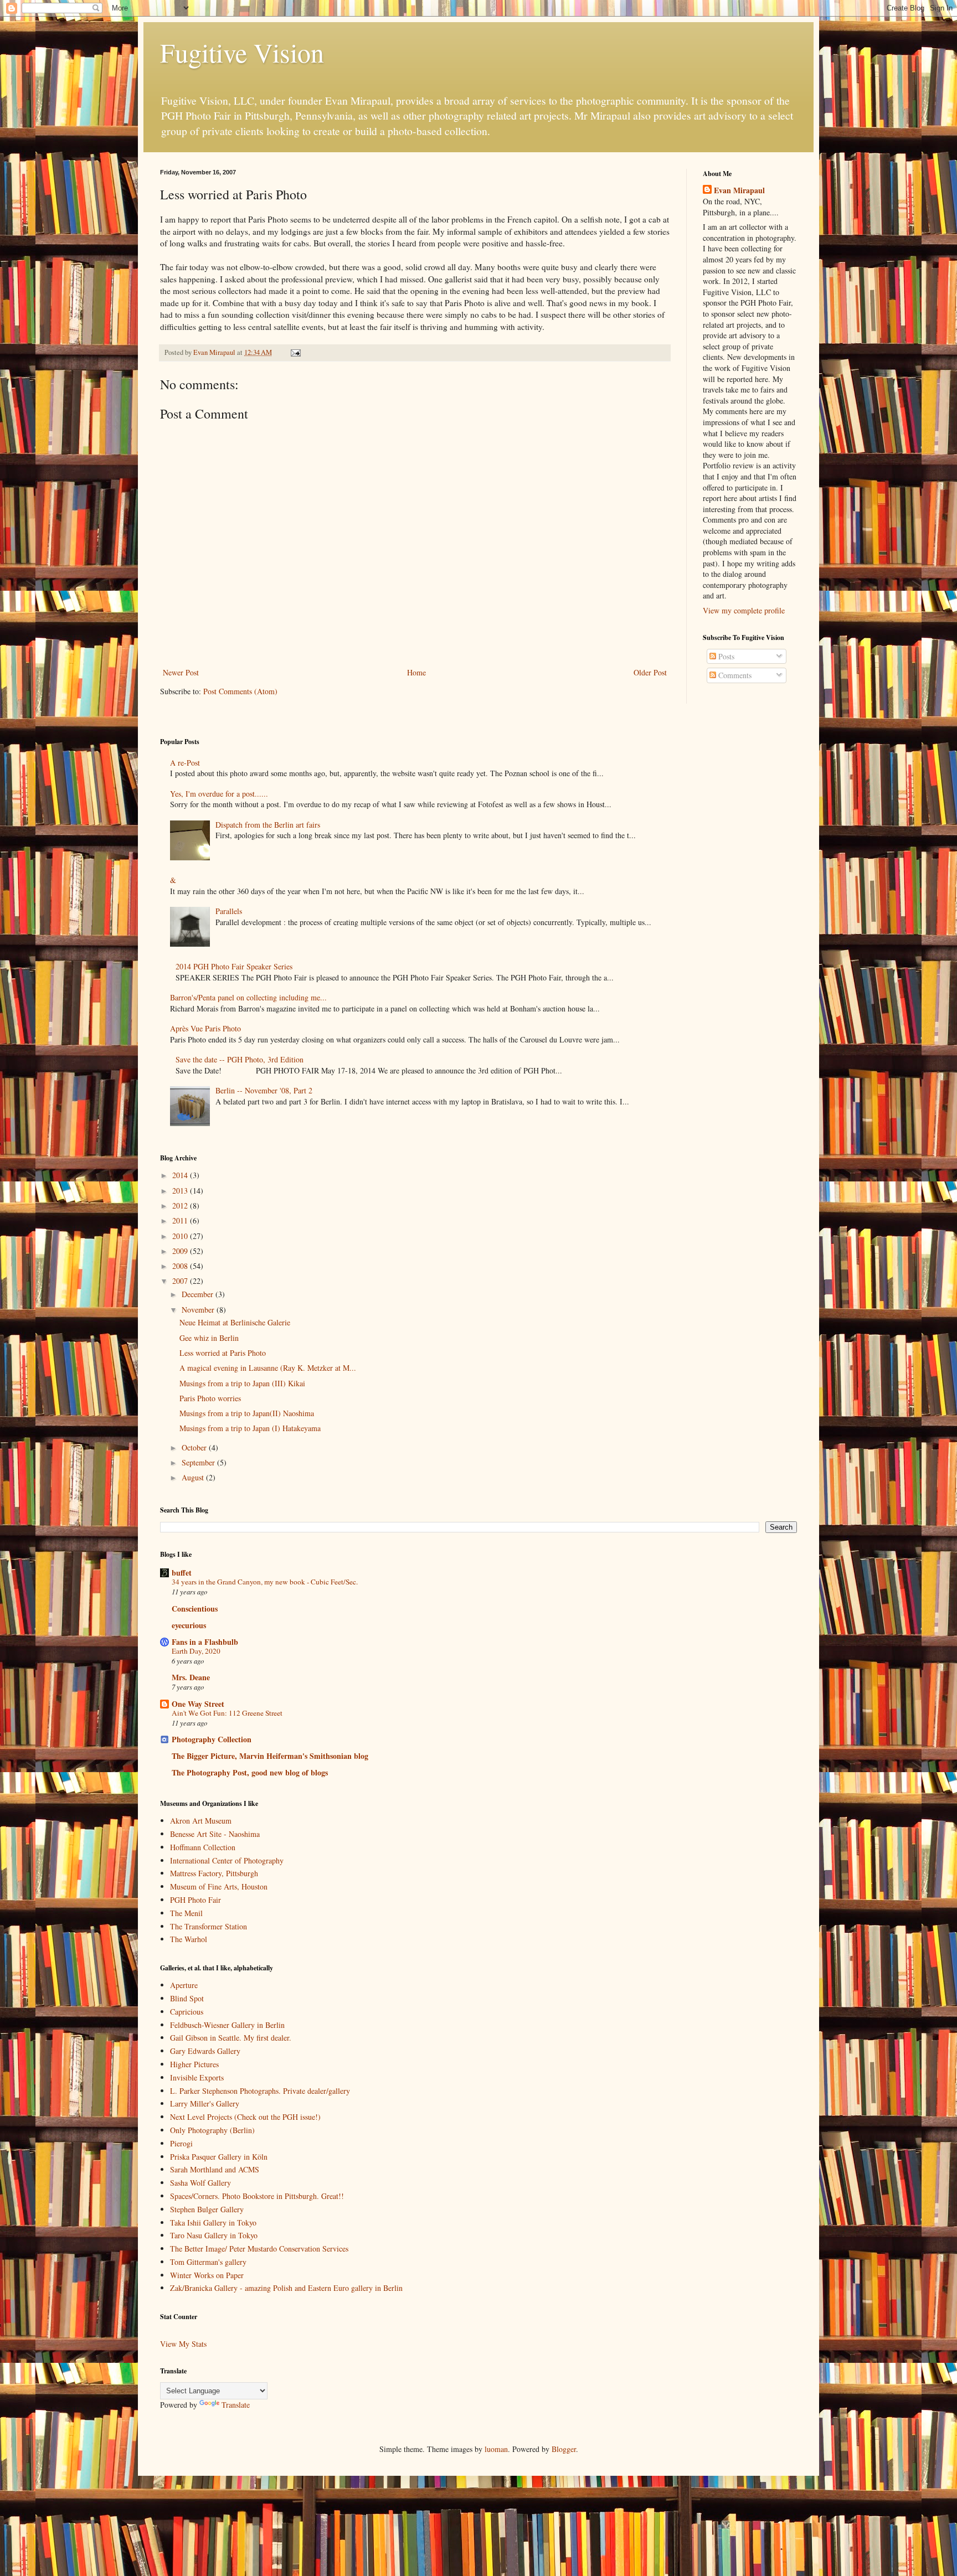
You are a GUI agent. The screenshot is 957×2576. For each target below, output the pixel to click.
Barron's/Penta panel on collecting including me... (248, 997)
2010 (181, 1236)
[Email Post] (295, 352)
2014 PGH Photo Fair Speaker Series (234, 966)
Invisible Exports (197, 2077)
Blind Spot (187, 1998)
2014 (181, 1175)
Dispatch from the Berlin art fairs (268, 825)
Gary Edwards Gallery (205, 2051)
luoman (496, 2449)
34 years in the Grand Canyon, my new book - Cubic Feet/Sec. (265, 1582)
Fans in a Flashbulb (205, 1642)
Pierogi (181, 2143)
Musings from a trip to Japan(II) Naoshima (247, 1413)
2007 (181, 1281)
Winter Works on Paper (207, 2275)
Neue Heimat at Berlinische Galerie (235, 1322)
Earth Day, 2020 (196, 1651)
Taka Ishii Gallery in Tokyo (213, 2223)
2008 (181, 1266)
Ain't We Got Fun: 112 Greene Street (227, 1713)
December (199, 1294)
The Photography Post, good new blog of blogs (250, 1772)
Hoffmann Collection (203, 1847)
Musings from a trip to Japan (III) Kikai (242, 1383)
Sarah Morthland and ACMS (215, 2169)
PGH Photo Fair (195, 1900)
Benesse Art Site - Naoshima (215, 1834)
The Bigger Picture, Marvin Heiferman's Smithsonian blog (270, 1756)
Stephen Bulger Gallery (207, 2209)
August (194, 1477)
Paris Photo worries (210, 1398)
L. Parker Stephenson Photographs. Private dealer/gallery (260, 2091)
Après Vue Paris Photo (205, 1028)
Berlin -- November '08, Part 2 (264, 1090)
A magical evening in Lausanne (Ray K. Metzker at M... (268, 1368)
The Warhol (189, 1939)
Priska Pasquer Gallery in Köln (219, 2157)
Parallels (229, 911)
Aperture (184, 1985)
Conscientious (195, 1609)
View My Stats (183, 2344)
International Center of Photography (227, 1860)
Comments (734, 675)
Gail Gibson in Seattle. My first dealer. (231, 2038)
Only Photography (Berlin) (212, 2130)
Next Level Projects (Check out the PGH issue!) (245, 2117)
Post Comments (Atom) (240, 691)
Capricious (187, 2012)
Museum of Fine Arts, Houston (219, 1886)
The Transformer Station (209, 1926)
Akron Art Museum (201, 1821)
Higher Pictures (194, 2064)
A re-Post (185, 763)
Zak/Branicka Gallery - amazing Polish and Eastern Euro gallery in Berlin (286, 2288)
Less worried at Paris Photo (223, 1353)
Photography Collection (212, 1739)
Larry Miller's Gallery (205, 2103)
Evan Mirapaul (739, 190)
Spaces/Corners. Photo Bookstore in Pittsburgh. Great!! (257, 2196)
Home (416, 672)
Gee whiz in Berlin (209, 1338)
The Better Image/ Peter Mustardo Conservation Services (259, 2249)
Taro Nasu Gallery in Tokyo (214, 2235)
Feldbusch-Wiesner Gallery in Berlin (227, 2025)
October (195, 1447)
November (199, 1310)
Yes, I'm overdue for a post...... (219, 794)
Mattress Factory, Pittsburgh (214, 1873)
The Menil (186, 1913)
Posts (725, 656)
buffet (182, 1573)
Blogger (564, 2449)
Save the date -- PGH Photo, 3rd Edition (240, 1059)
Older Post (650, 672)
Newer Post (181, 672)
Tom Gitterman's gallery (208, 2262)
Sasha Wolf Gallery (200, 2183)
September (199, 1462)
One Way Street (198, 1704)
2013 (181, 1191)
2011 (181, 1220)
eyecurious (189, 1625)
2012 (181, 1206)
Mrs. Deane (191, 1677)
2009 (181, 1251)
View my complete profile (744, 610)
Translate (236, 2405)
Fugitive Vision (242, 52)
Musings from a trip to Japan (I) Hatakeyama (250, 1428)
